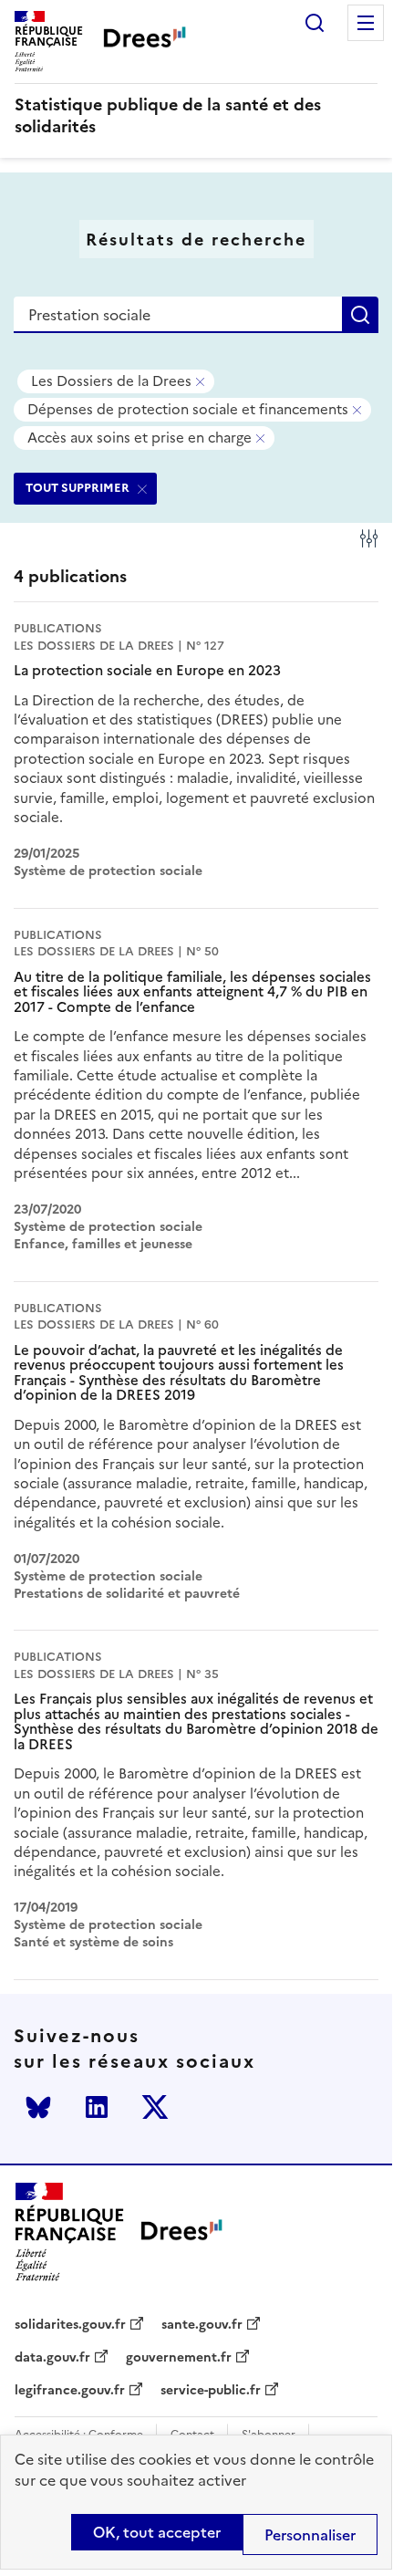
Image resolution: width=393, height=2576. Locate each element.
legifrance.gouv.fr (70, 2391)
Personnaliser (310, 2535)
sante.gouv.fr (202, 2325)
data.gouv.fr (52, 2358)
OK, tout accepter (157, 2532)
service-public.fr (211, 2391)
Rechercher (315, 23)
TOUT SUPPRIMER (78, 488)
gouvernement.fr (179, 2358)
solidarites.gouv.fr (70, 2325)
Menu (366, 23)
